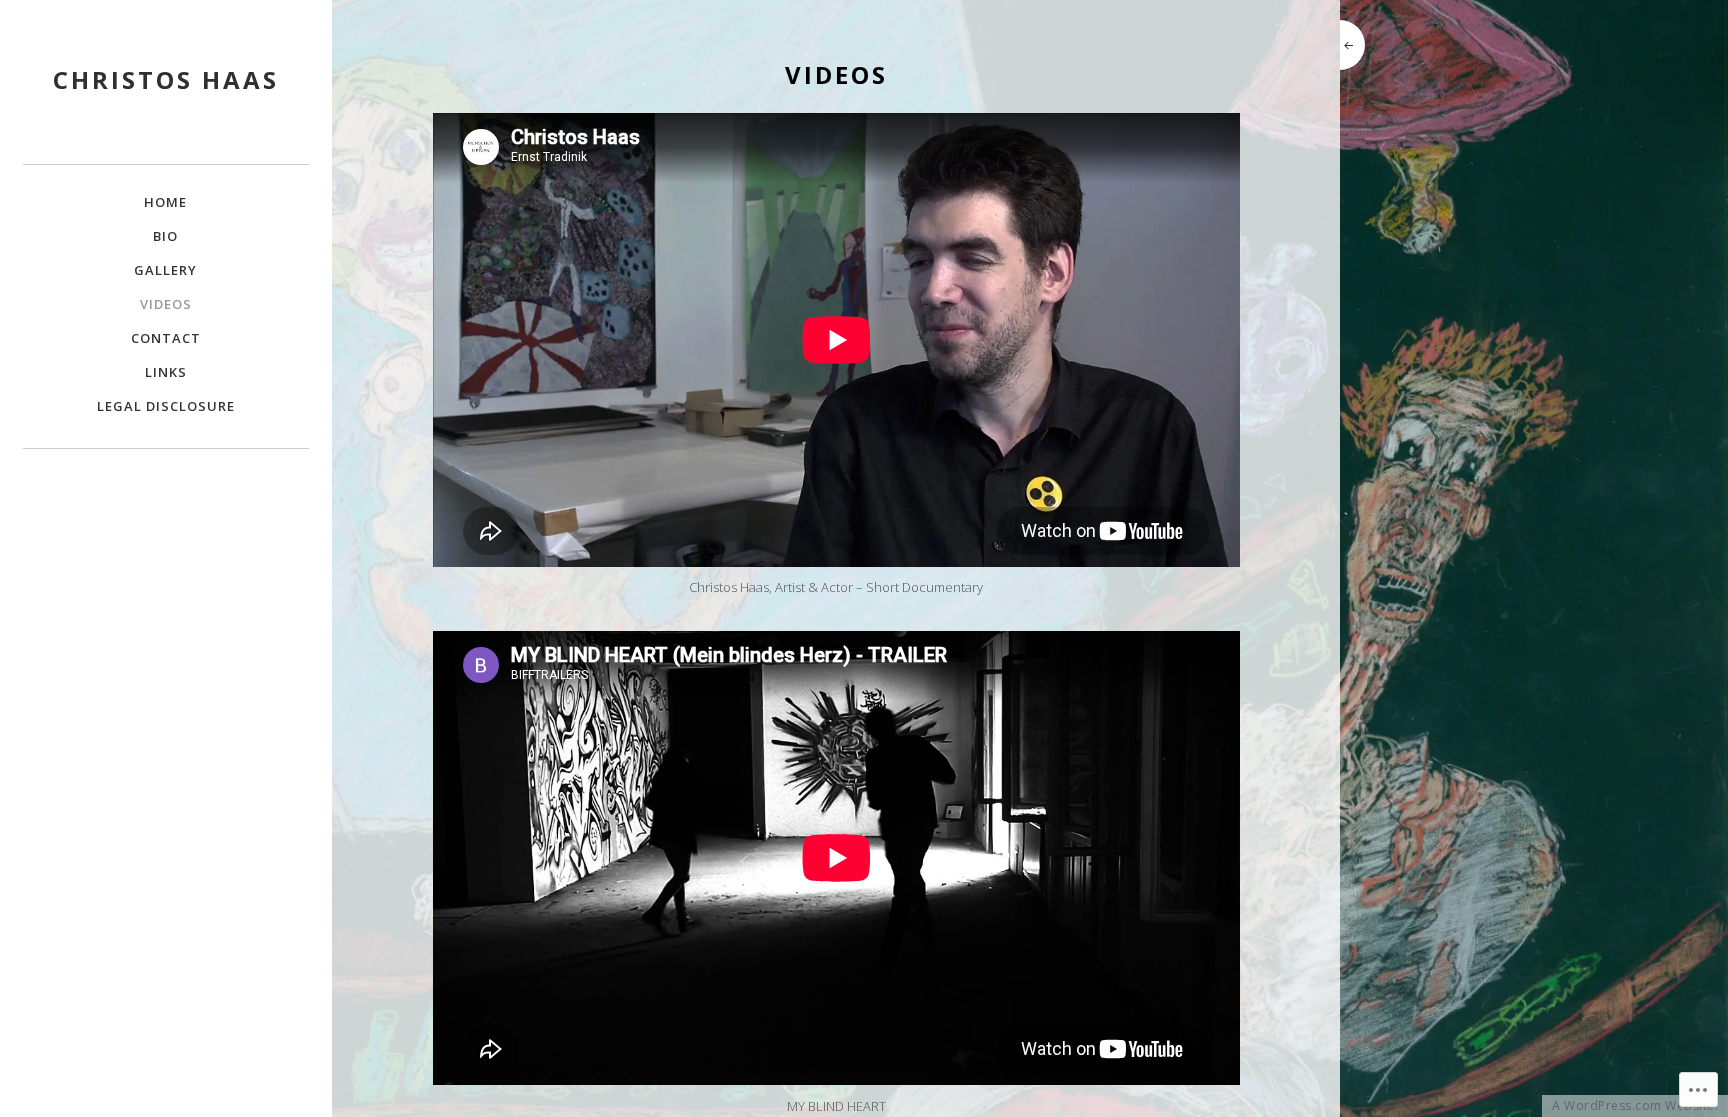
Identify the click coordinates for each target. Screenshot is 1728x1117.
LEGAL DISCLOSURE (166, 406)
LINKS (166, 372)
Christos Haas (166, 79)
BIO (165, 236)
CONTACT (166, 338)
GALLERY (165, 270)
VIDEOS (166, 304)
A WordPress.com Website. (1635, 1106)
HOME (165, 202)
